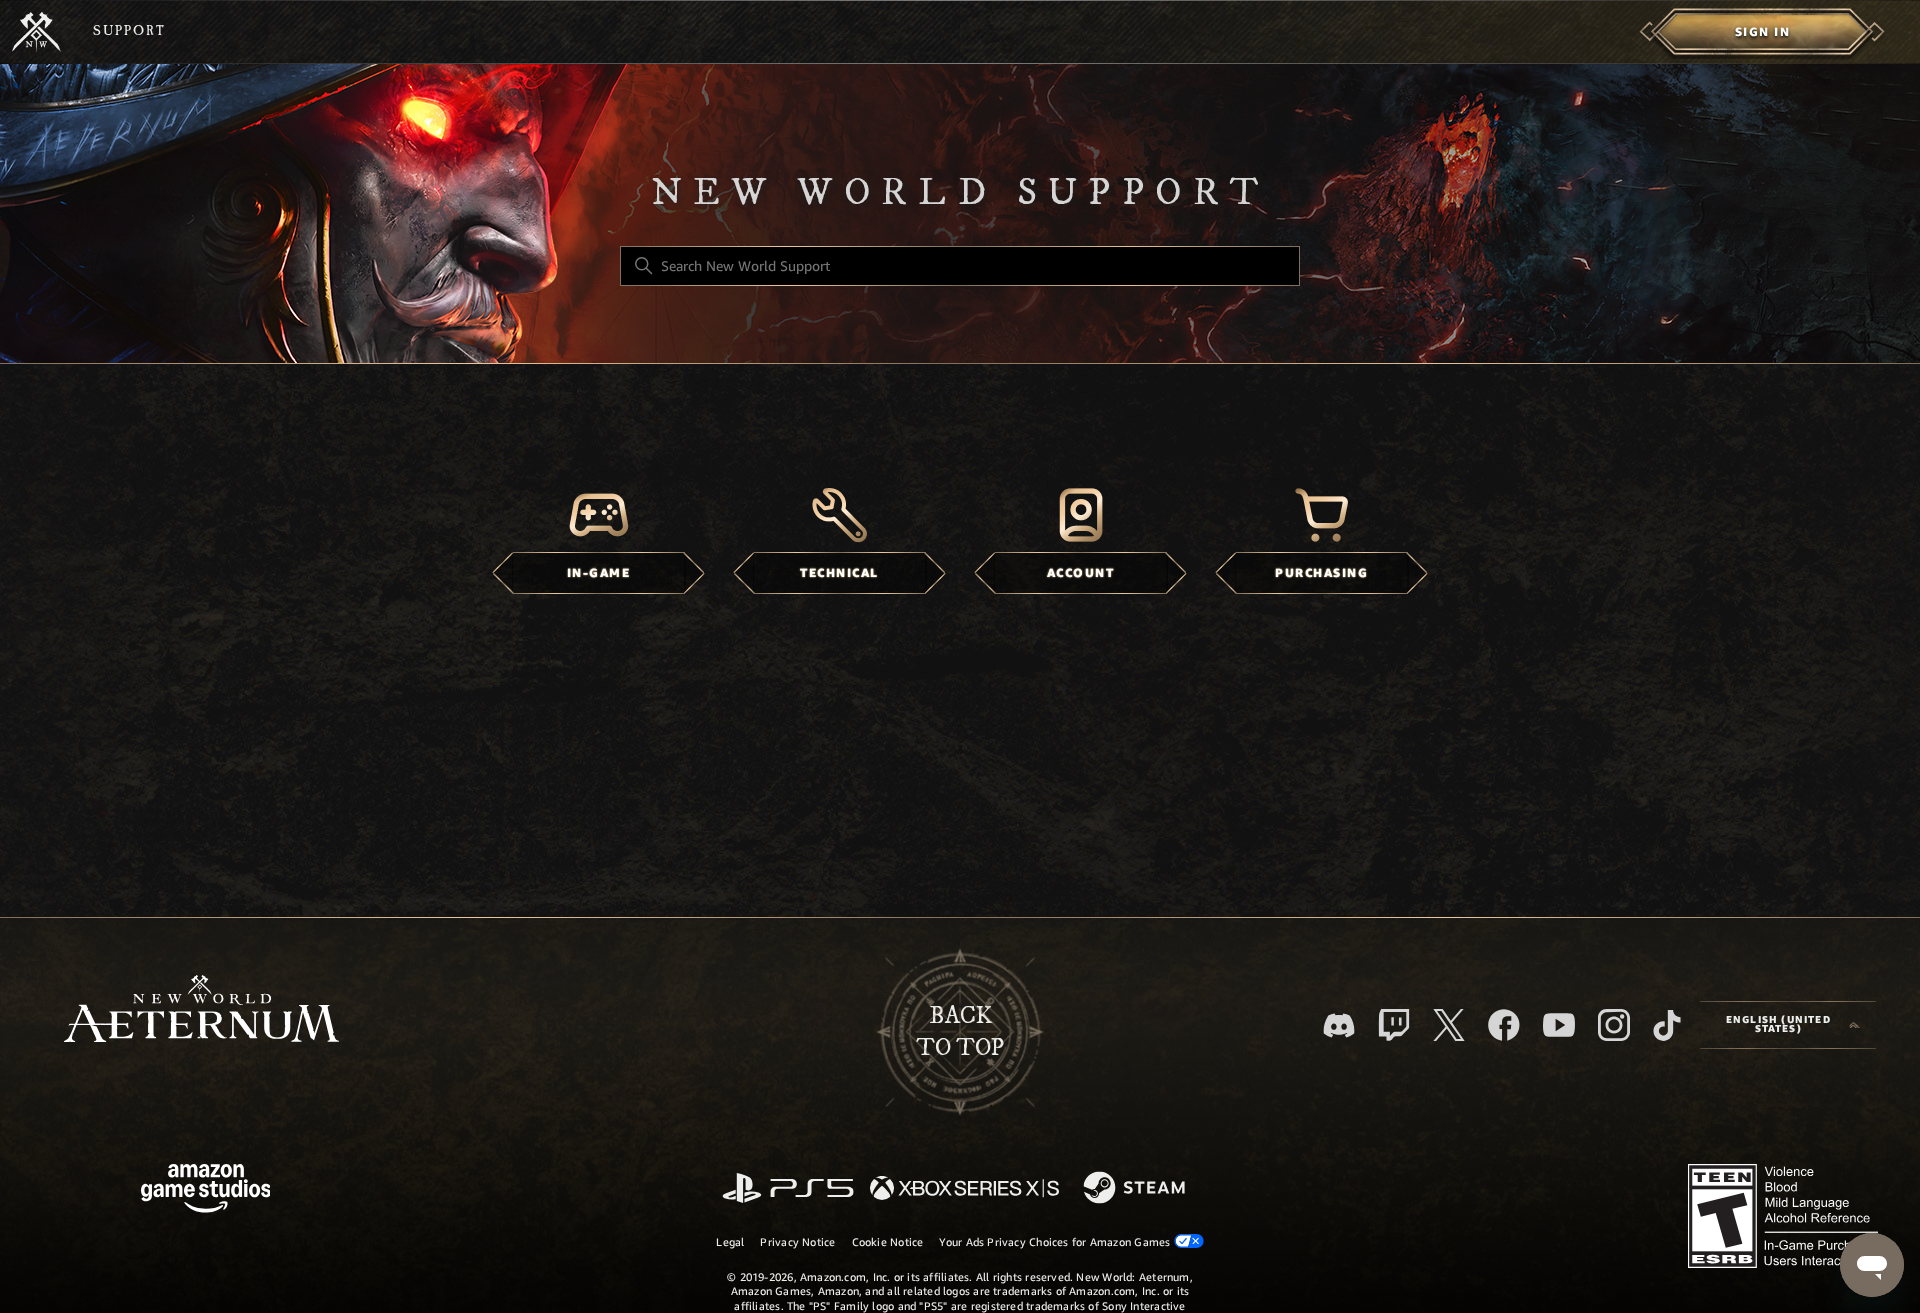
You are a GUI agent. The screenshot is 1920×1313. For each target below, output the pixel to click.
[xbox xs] (964, 1189)
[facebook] (1504, 1025)
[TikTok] (1667, 1025)
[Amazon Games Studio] (206, 1191)
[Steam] (1136, 1189)
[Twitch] (1394, 1025)
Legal (730, 1242)
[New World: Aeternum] (36, 32)
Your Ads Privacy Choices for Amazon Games (1056, 1242)
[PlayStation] (788, 1189)
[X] (1449, 1025)
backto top (960, 1032)
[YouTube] (1559, 1025)
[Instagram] (1614, 1025)
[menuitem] (1762, 32)
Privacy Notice (797, 1242)
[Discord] (1339, 1025)
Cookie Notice (888, 1242)
